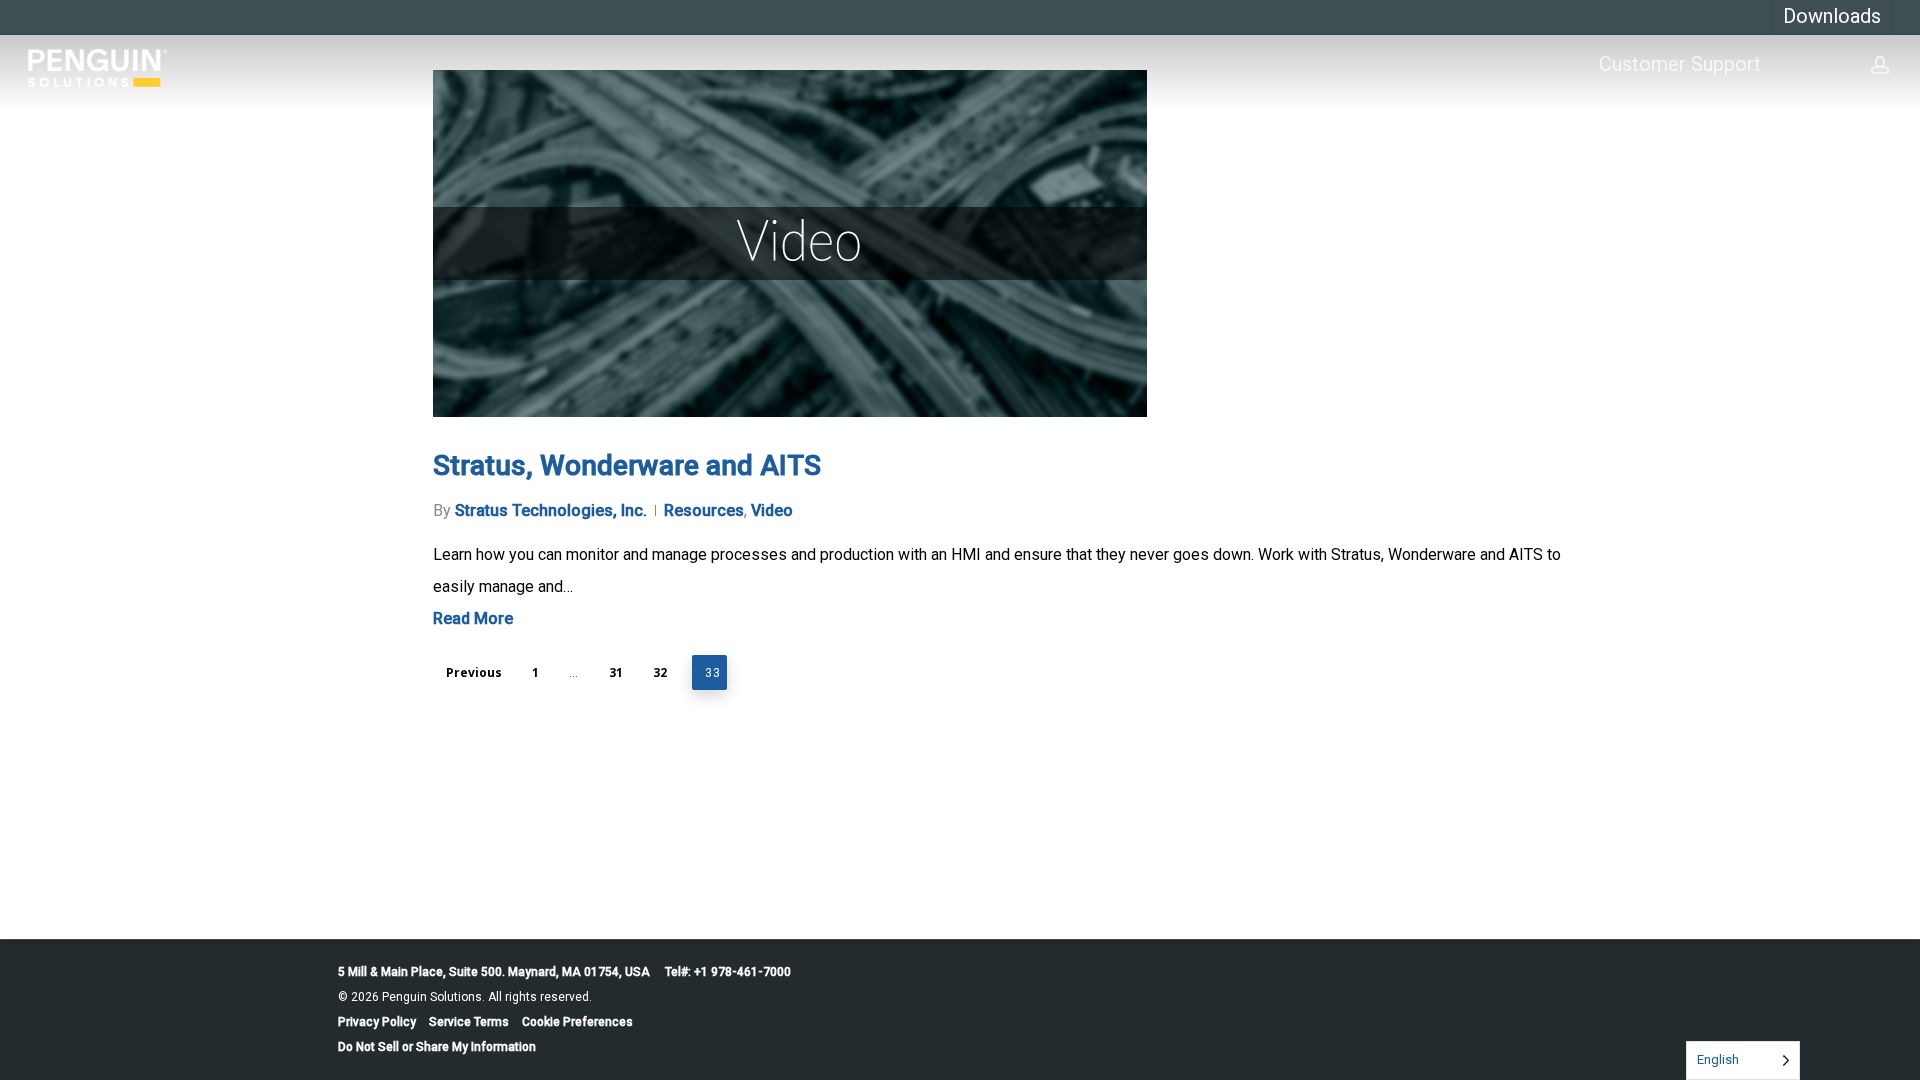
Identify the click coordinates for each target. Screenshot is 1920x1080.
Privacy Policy (377, 1022)
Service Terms (469, 1022)
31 (616, 672)
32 (660, 672)
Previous (474, 672)
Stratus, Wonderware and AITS (627, 465)
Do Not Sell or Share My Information (437, 1047)
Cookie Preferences (577, 1022)
